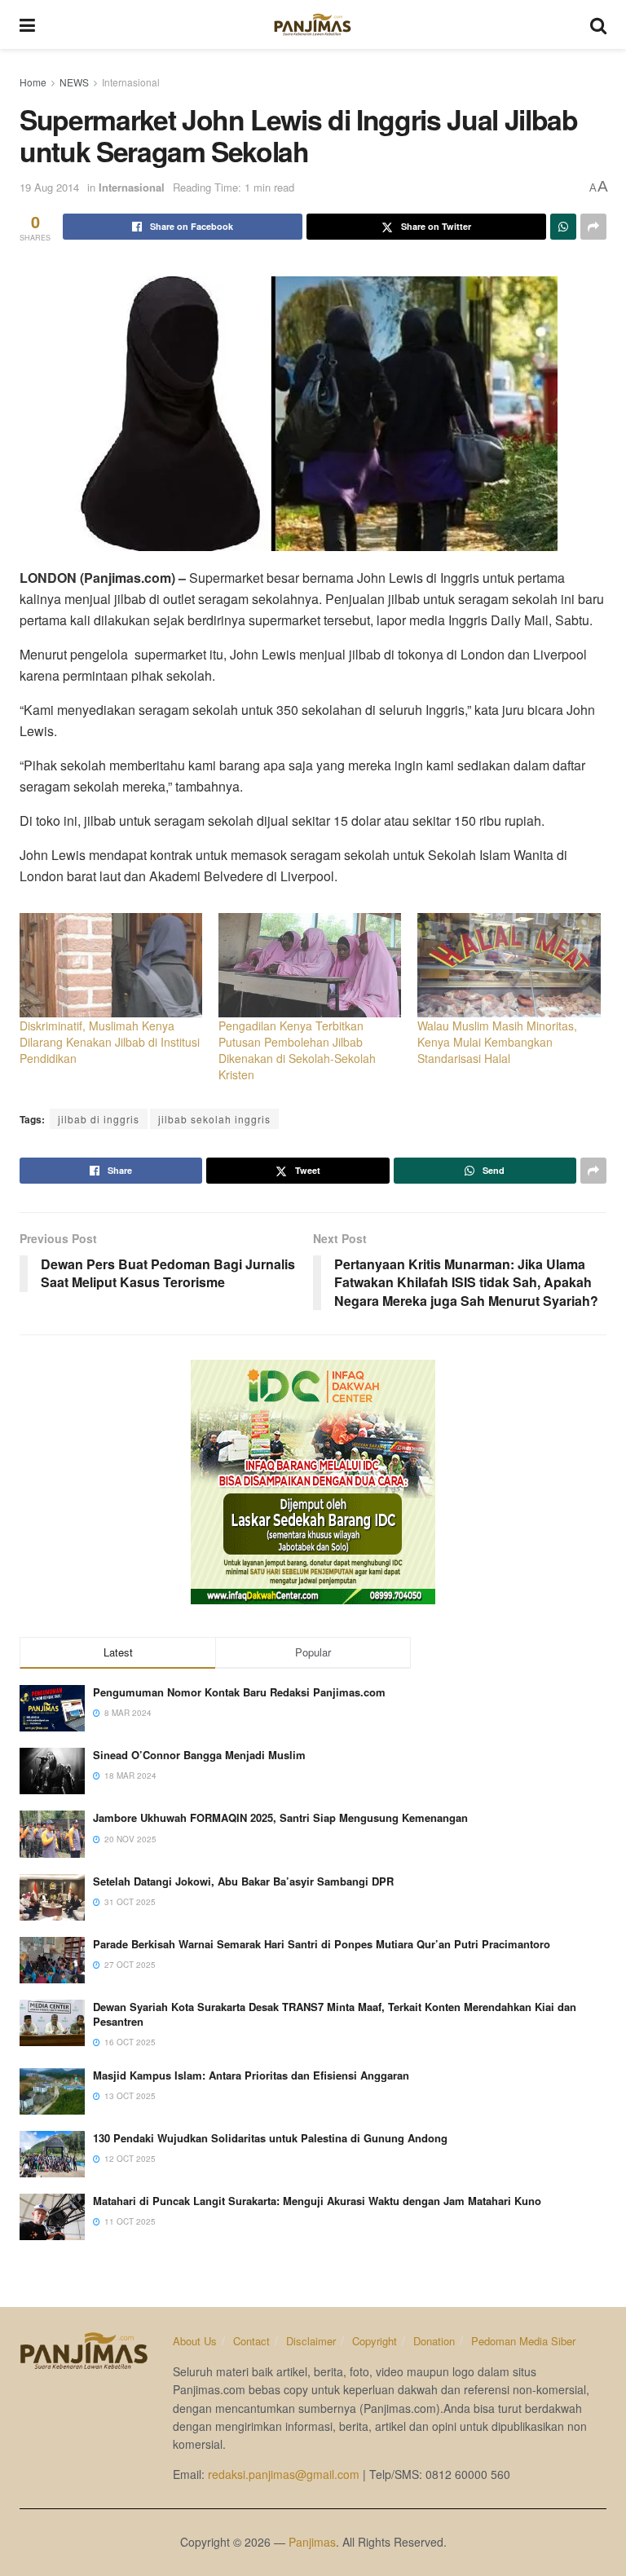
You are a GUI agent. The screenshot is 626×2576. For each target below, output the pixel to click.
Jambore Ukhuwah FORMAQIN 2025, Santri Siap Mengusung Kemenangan (280, 1817)
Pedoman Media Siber (523, 2341)
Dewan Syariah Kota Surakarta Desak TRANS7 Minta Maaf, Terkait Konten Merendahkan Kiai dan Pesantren (335, 2014)
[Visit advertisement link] (313, 1482)
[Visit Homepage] (313, 24)
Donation (434, 2341)
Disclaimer (311, 2341)
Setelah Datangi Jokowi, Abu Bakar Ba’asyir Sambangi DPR (243, 1881)
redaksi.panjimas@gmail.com (284, 2474)
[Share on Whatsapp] (563, 227)
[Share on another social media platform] (593, 227)
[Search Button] (598, 24)
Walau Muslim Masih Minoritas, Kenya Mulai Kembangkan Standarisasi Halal (497, 1042)
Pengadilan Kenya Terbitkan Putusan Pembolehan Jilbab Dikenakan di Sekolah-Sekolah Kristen (297, 1050)
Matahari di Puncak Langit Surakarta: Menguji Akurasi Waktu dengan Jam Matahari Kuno (317, 2201)
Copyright (375, 2341)
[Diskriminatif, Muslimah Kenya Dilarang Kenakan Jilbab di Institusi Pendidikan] (111, 965)
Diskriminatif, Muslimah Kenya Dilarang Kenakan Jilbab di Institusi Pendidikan (110, 1042)
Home (33, 82)
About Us (195, 2341)
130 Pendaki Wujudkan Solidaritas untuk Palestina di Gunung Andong (270, 2138)
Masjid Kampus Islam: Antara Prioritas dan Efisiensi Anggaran (251, 2075)
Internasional (131, 82)
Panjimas (312, 2542)
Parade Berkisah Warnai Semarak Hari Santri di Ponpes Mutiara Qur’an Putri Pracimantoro (322, 1944)
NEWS (74, 82)
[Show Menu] (27, 24)
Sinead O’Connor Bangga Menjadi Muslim (199, 1755)
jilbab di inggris (99, 1119)
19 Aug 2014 (49, 187)
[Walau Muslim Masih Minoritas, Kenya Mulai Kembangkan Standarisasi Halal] (509, 965)
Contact (251, 2341)
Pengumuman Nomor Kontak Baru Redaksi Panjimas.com (239, 1692)
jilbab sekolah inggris (214, 1119)
